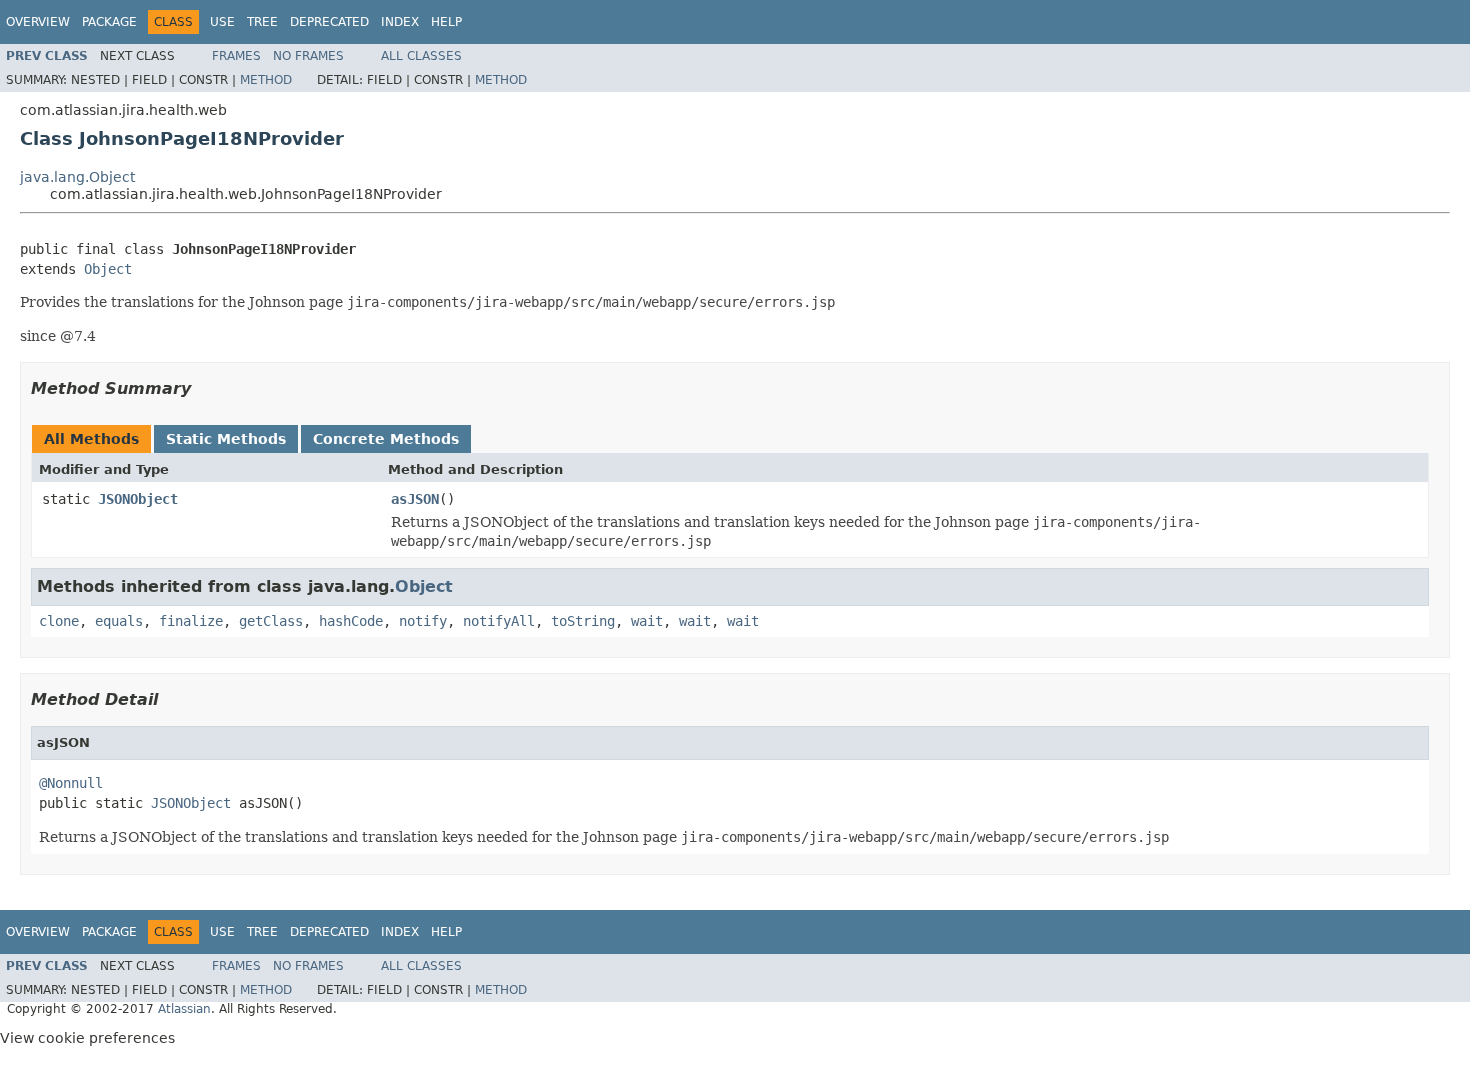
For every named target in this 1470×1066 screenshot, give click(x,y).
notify (423, 621)
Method (266, 80)
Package (109, 22)
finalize (191, 621)
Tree (262, 22)
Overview (38, 22)
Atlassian (184, 1009)
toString (583, 621)
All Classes (421, 56)
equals (119, 621)
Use (222, 22)
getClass (271, 621)
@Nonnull (71, 783)
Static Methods (226, 439)
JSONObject (138, 499)
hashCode (351, 621)
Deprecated (329, 22)
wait (647, 621)
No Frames (308, 56)
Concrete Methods (386, 439)
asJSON (415, 499)
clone (59, 621)
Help (446, 22)
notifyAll (499, 621)
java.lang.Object (77, 177)
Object (108, 269)
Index (400, 22)
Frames (236, 56)
